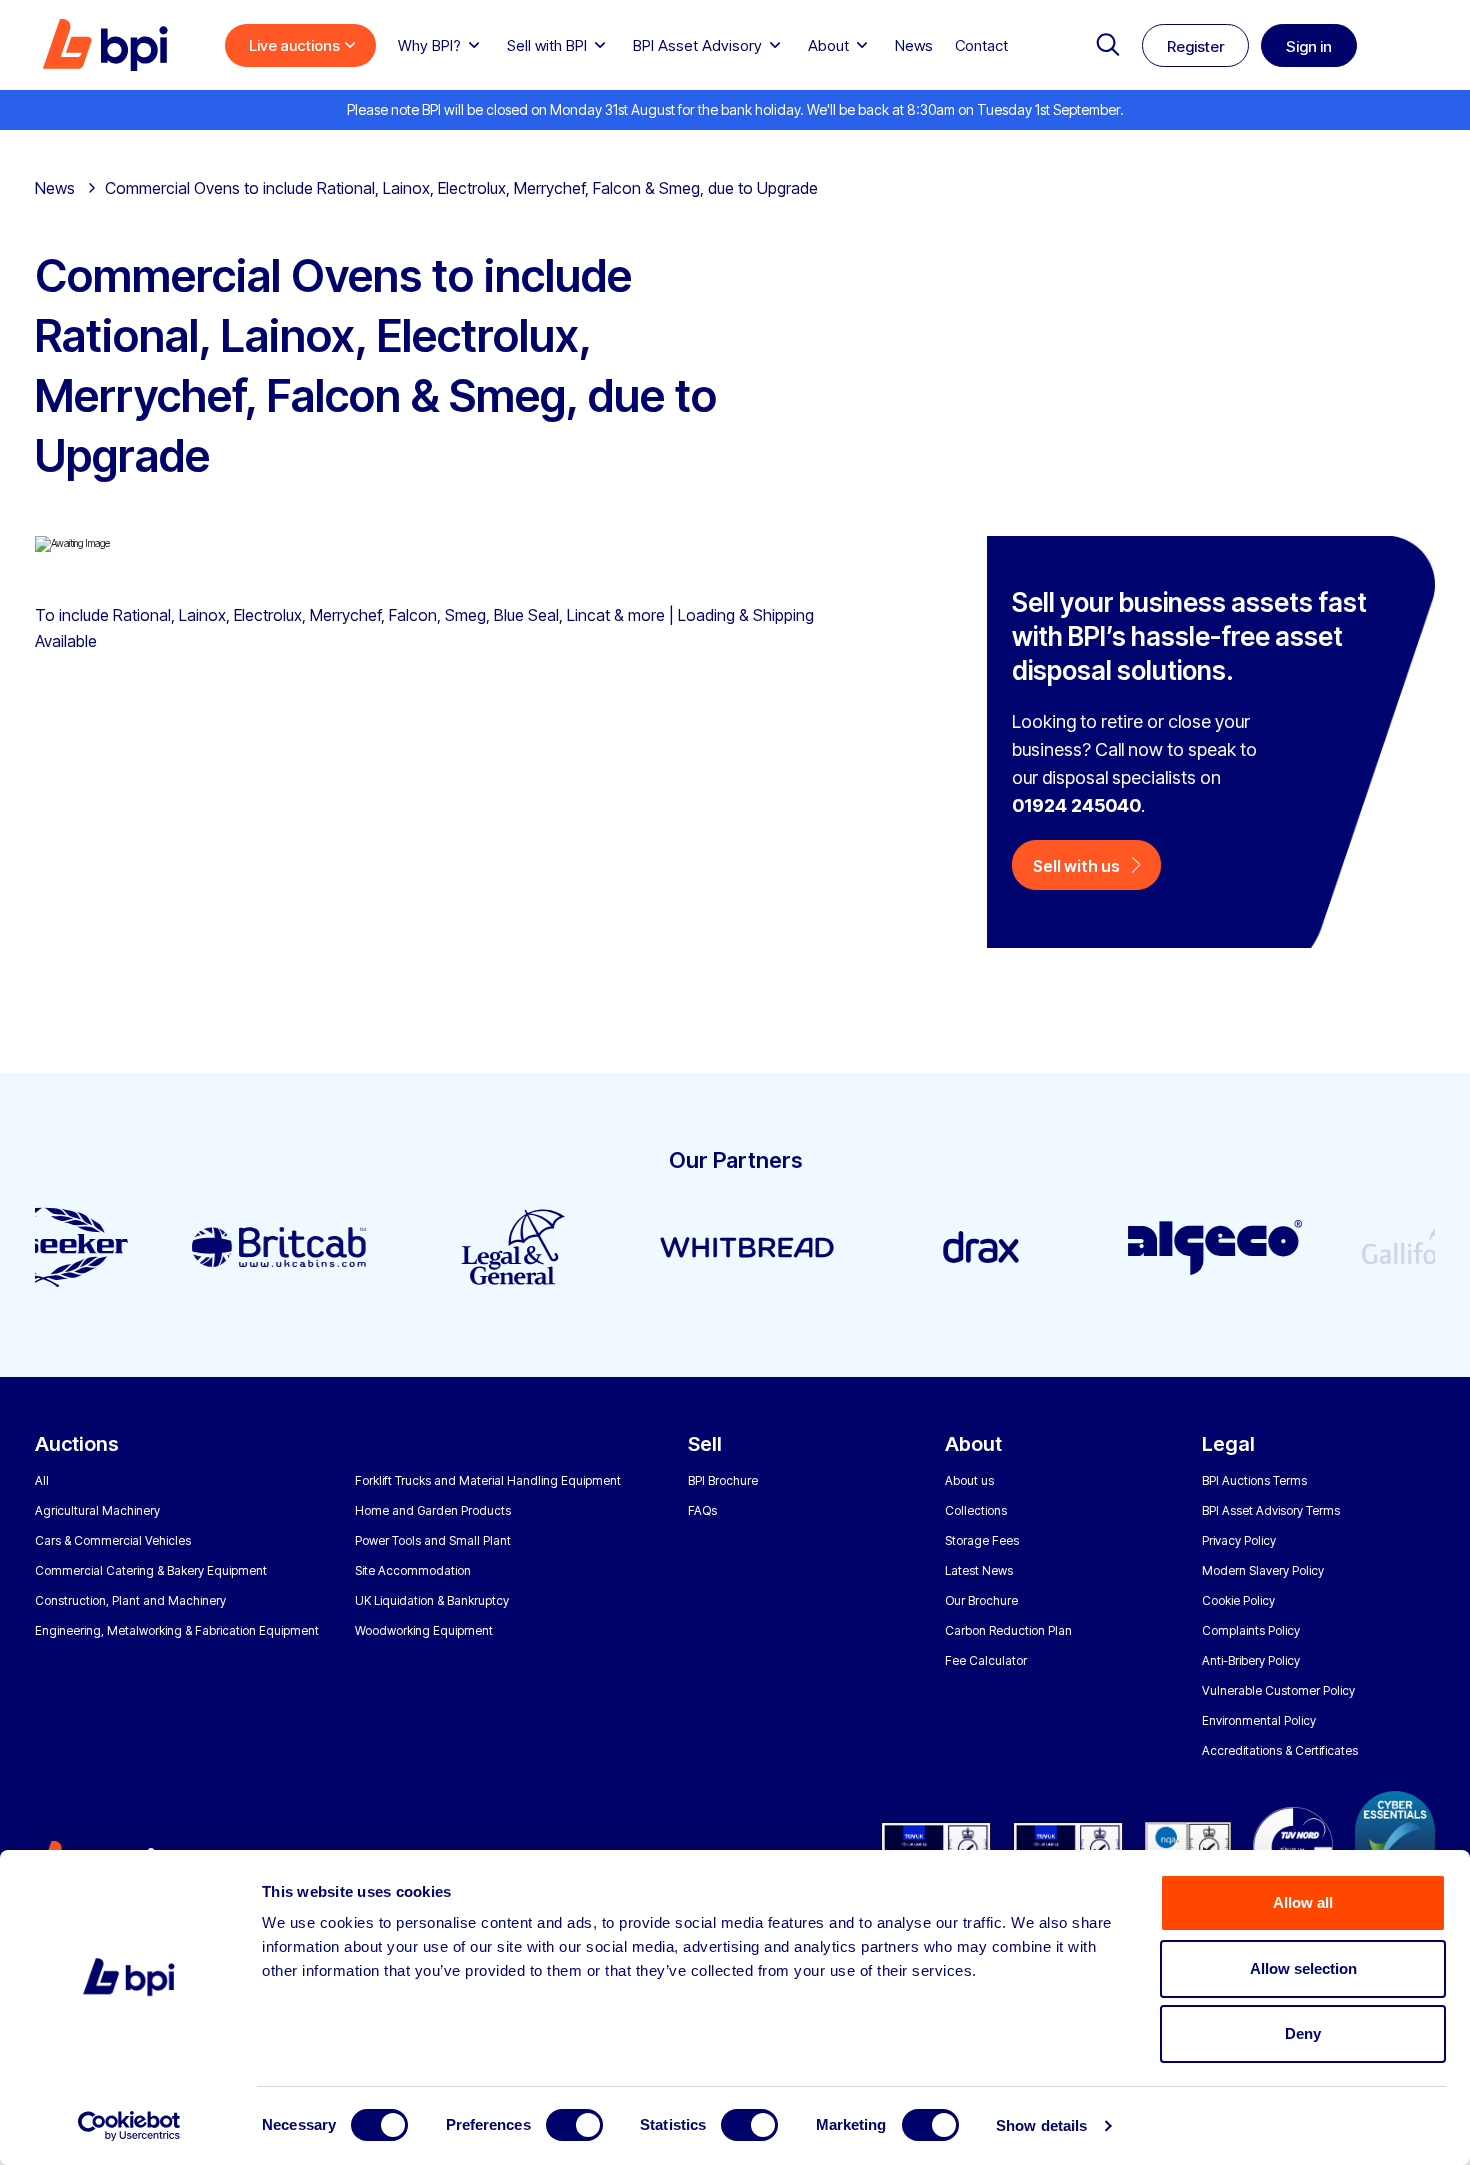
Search (1108, 45)
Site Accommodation (413, 1570)
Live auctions (294, 45)
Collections (976, 1510)
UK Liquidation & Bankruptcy (432, 1600)
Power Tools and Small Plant (433, 1540)
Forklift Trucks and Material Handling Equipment (488, 1480)
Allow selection (1303, 1968)
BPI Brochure (723, 1480)
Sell (705, 1444)
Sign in (1309, 46)
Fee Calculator (986, 1660)
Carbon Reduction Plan (1008, 1630)
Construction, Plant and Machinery (130, 1600)
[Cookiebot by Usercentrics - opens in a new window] (129, 2126)
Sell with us (1076, 866)
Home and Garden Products (433, 1510)
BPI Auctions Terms (1254, 1480)
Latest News (979, 1570)
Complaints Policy (1251, 1630)
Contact (981, 45)
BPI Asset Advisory (697, 45)
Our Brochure (981, 1600)
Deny (1303, 2033)
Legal (1228, 1444)
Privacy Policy (1239, 1540)
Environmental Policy (1259, 1720)
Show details (1041, 2125)
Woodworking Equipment (424, 1630)
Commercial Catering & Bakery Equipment (151, 1570)
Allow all (1303, 1902)
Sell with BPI (547, 45)
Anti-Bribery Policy (1251, 1660)
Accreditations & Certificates (1280, 1750)
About (828, 45)
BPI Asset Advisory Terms (1271, 1510)
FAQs (702, 1510)
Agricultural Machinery (97, 1510)
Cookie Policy (1238, 1600)
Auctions (77, 1444)
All (42, 1480)
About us (969, 1480)
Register (1195, 46)
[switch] (574, 2125)
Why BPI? (429, 45)
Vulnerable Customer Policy (1278, 1690)
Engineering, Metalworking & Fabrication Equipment (177, 1630)
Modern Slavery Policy (1263, 1570)
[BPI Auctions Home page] (105, 45)
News (914, 45)
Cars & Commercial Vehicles (113, 1540)
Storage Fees (982, 1540)
